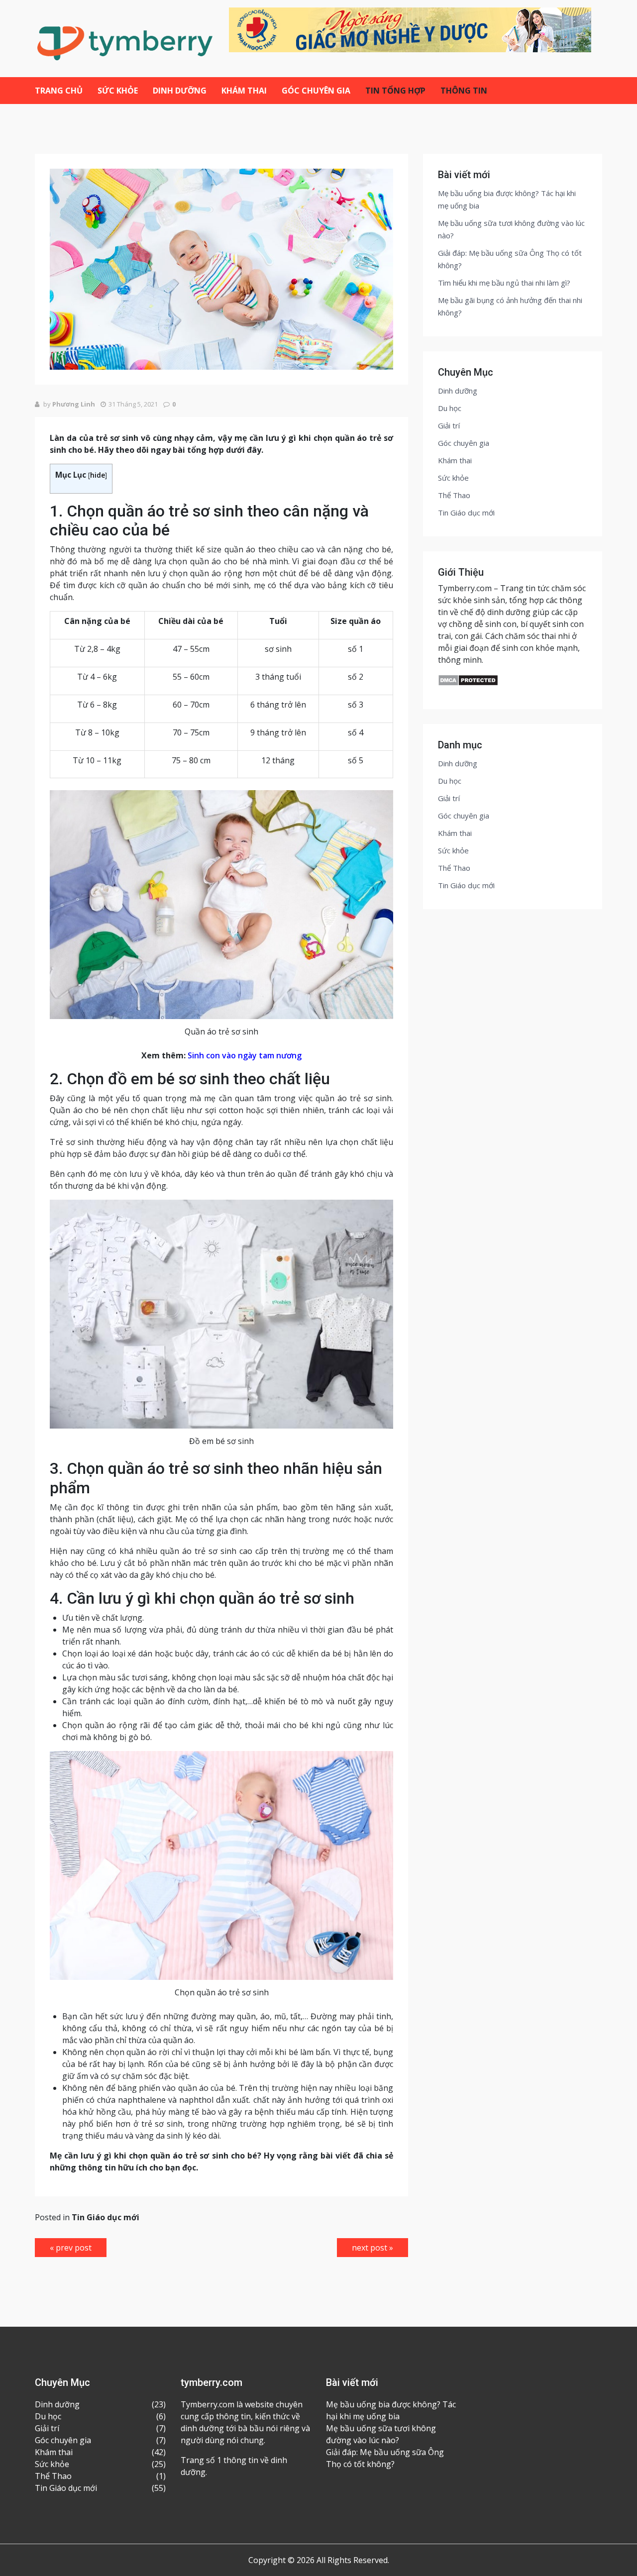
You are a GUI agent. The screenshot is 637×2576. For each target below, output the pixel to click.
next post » (372, 2248)
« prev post (71, 2248)
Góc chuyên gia (316, 91)
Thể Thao (454, 495)
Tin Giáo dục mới (106, 2217)
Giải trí (449, 425)
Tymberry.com (465, 588)
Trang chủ (59, 91)
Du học (450, 408)
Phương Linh (74, 404)
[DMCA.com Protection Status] (468, 680)
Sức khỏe (118, 91)
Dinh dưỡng (180, 91)
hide (98, 475)
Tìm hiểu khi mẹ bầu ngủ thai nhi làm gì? (504, 283)
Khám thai (244, 91)
